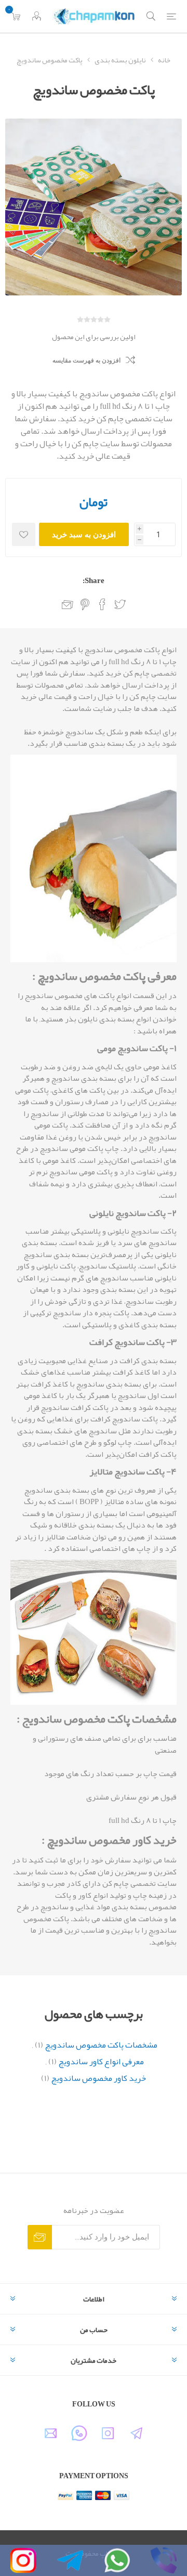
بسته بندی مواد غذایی (111, 1907)
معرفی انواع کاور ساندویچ (101, 2062)
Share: (94, 580)
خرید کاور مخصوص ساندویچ (98, 2078)
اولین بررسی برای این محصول (94, 336)
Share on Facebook (102, 604)
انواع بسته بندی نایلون (115, 1019)
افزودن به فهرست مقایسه (86, 360)
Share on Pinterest (85, 604)
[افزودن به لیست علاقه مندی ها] (24, 534)
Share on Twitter (120, 604)
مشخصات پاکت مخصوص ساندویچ (101, 2045)
